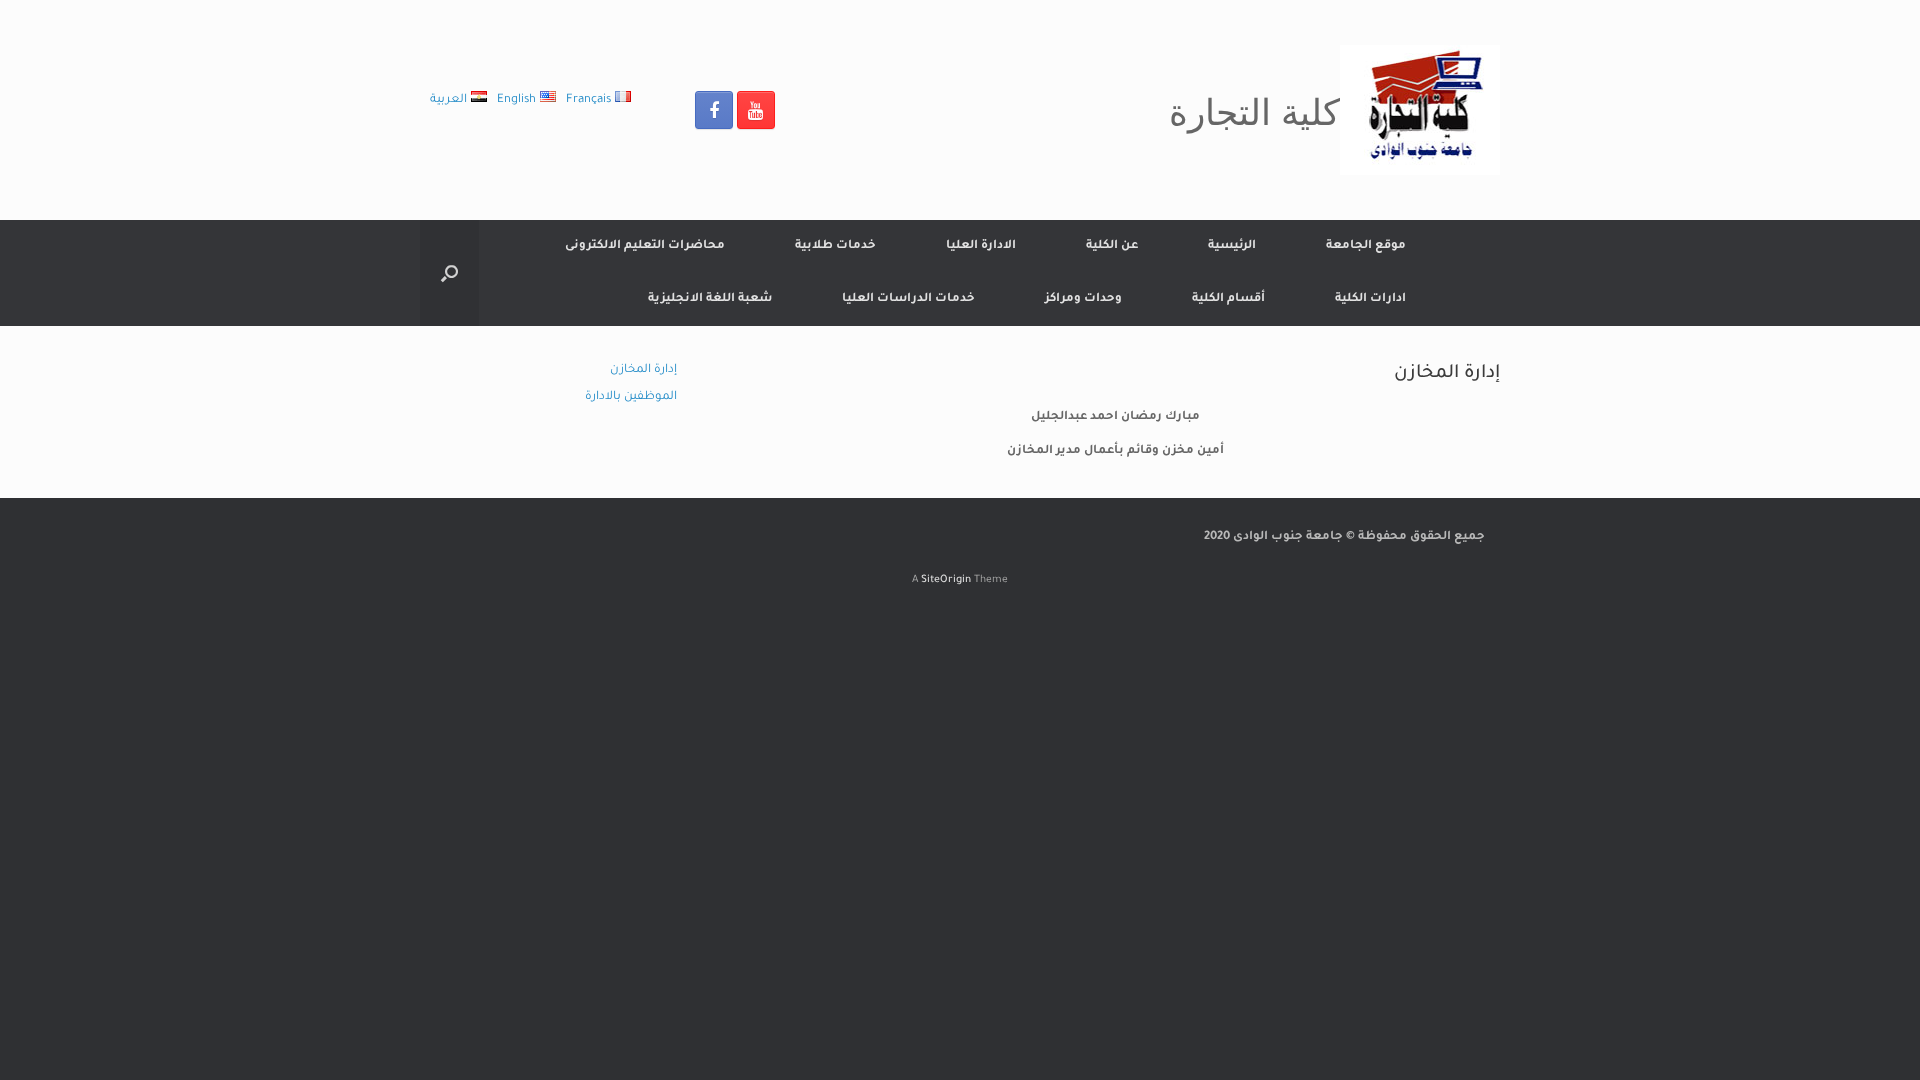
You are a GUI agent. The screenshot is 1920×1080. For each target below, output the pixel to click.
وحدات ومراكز (1083, 299)
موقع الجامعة (1366, 246)
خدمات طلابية (835, 246)
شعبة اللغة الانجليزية (710, 299)
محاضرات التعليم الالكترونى (645, 246)
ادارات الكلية (1370, 299)
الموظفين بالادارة (631, 397)
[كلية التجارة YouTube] (756, 110)
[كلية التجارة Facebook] (714, 110)
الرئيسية (1232, 246)
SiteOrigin (946, 580)
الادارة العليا (981, 246)
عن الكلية (1112, 246)
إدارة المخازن (643, 370)
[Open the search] (449, 273)
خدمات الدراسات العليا (908, 299)
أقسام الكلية (1228, 299)
